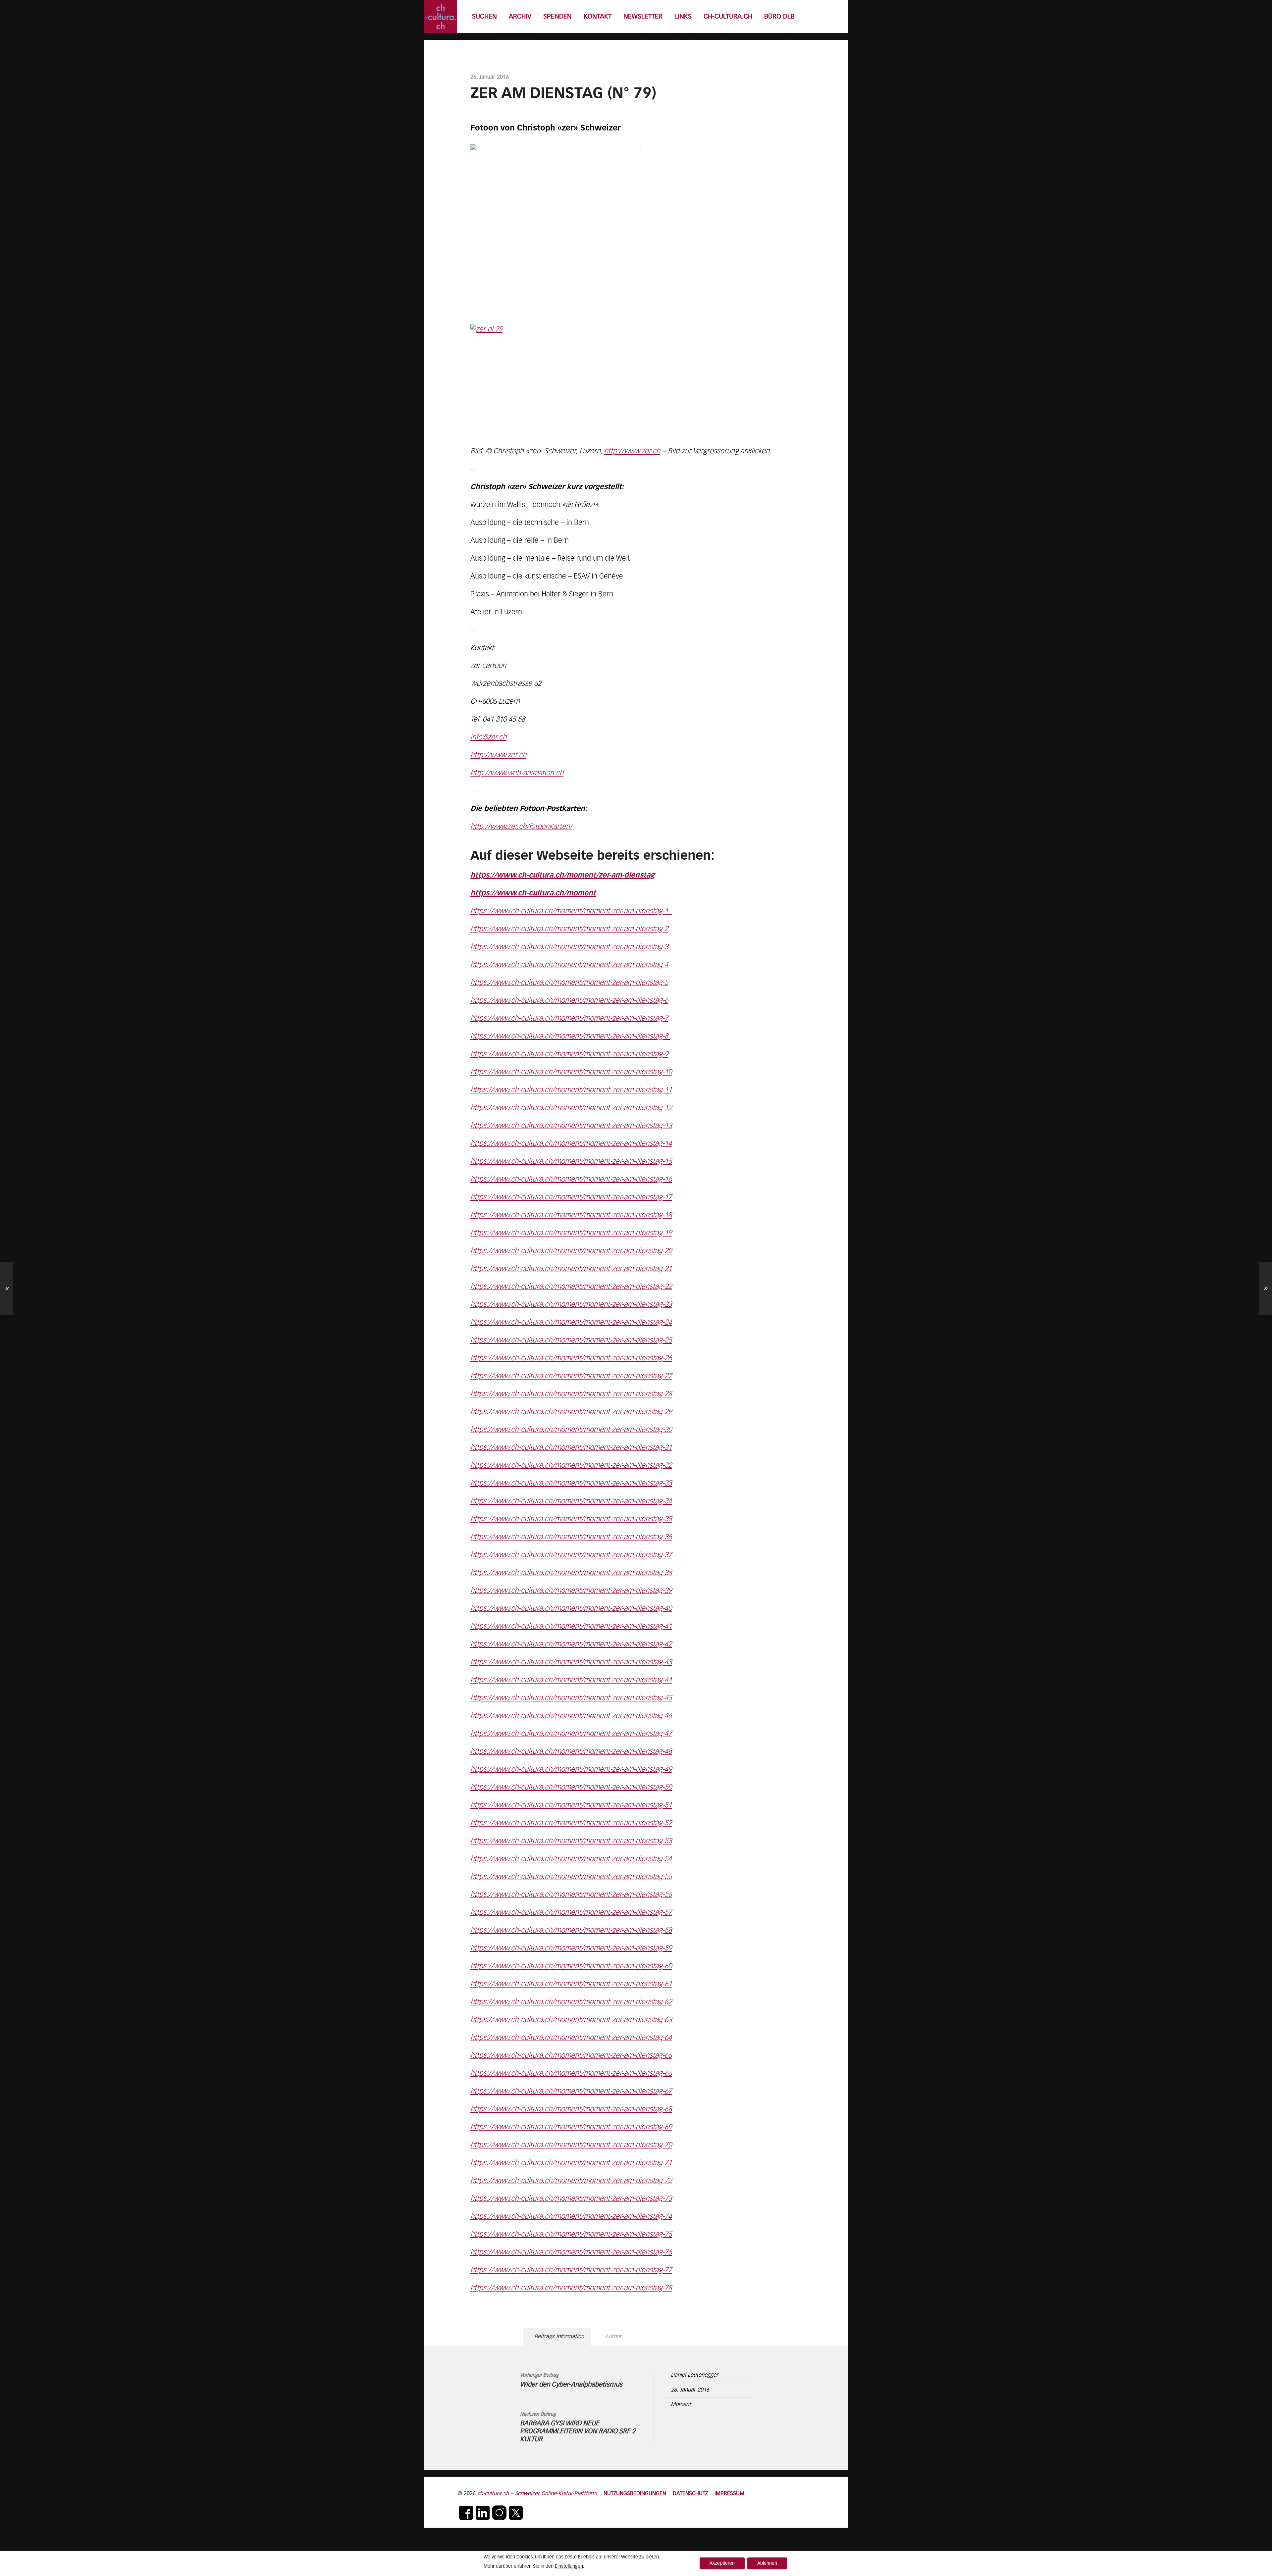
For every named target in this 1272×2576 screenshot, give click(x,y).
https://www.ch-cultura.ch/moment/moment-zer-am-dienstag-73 (571, 2199)
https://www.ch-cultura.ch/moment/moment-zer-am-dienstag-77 (571, 2270)
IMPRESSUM (729, 2494)
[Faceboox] (466, 2513)
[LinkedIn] (483, 2513)
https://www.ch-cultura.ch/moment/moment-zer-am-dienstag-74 (571, 2217)
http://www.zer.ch (632, 451)
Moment (681, 2405)
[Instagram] (499, 2513)
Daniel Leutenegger (694, 2375)
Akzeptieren (722, 2563)
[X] (516, 2513)
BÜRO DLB (779, 17)
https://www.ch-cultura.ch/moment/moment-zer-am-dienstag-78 (571, 2288)
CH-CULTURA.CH (728, 17)
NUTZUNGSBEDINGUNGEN (635, 2494)
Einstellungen (569, 2566)
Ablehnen (767, 2563)
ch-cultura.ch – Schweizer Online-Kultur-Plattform (537, 2494)
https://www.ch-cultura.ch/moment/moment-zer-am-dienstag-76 (571, 2252)
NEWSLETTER (643, 17)
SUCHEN (484, 17)
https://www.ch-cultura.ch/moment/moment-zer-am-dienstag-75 (571, 2235)
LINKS (683, 17)
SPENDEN (557, 17)
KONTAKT (598, 17)
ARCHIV (520, 17)
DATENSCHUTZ (690, 2494)
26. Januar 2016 (690, 2390)
